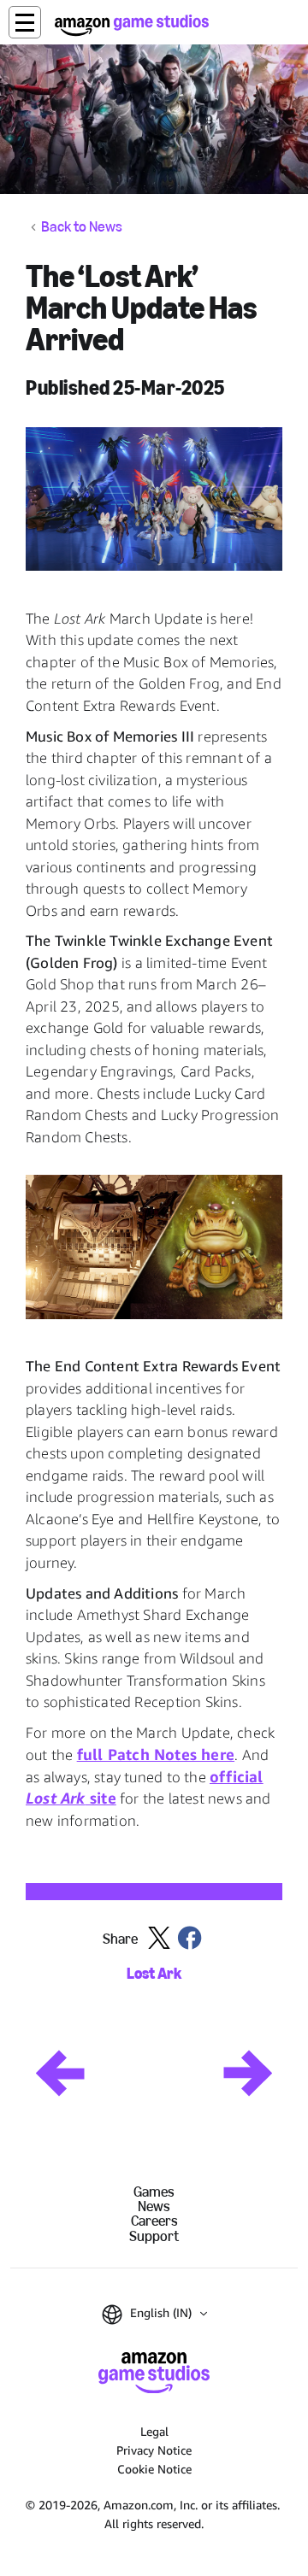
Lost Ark (154, 1974)
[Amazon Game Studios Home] (132, 25)
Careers (154, 2221)
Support (154, 2236)
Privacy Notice (154, 2450)
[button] (25, 22)
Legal (154, 2431)
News (154, 2206)
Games (154, 2192)
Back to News (82, 227)
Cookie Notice (154, 2469)
